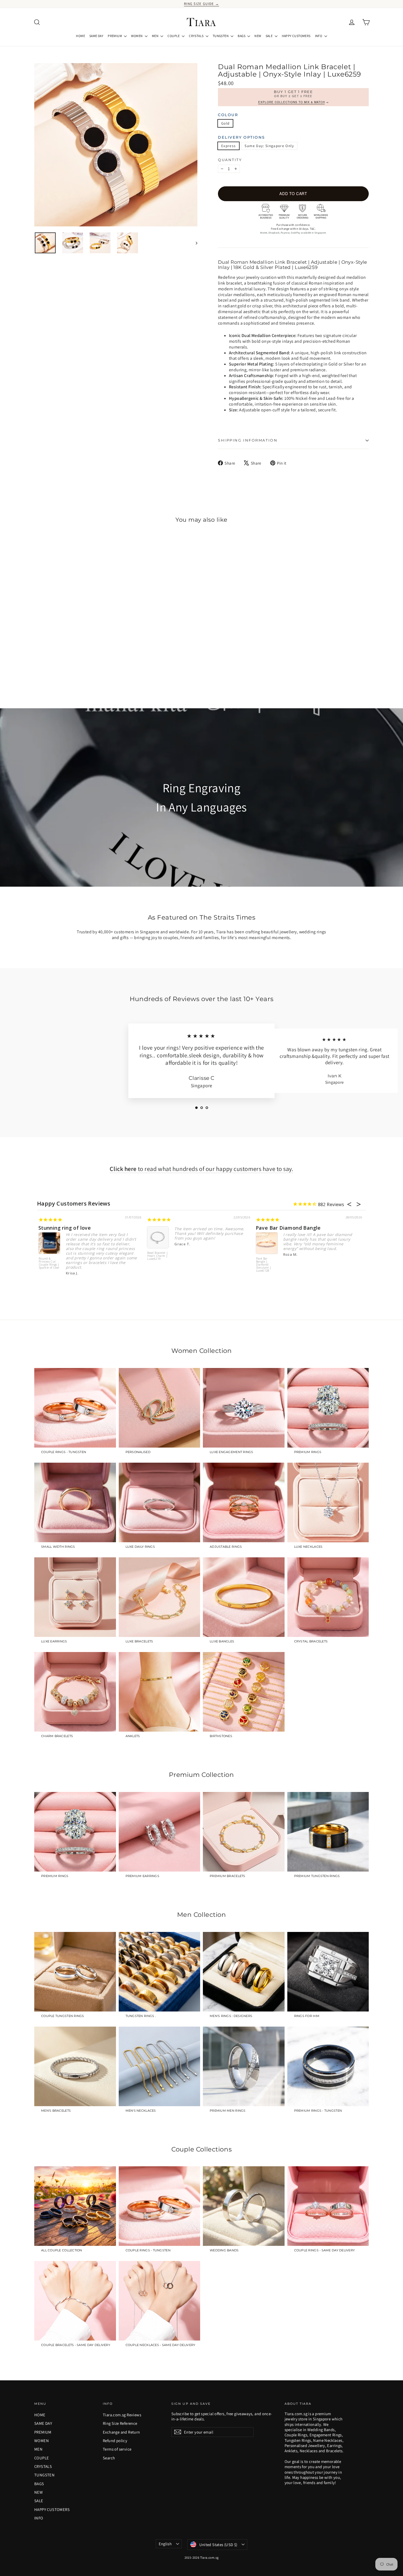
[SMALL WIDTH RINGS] (75, 1502)
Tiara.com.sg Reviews (122, 2415)
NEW (258, 36)
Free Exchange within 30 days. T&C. (293, 229)
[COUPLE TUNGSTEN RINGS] (75, 1972)
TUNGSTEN (221, 36)
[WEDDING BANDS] (244, 2206)
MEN (156, 36)
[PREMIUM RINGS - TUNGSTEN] (328, 2066)
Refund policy (115, 2441)
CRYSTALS (197, 36)
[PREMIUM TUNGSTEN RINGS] (328, 1832)
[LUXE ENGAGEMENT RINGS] (244, 1408)
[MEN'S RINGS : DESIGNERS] (244, 1972)
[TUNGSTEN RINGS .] (160, 1972)
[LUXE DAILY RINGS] (160, 1502)
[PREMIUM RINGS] (328, 1408)
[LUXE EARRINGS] (75, 1597)
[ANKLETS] (160, 1692)
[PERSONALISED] (160, 1408)
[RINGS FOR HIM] (328, 1972)
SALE (269, 36)
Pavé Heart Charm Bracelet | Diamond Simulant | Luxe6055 (50, 1259)
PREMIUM (115, 36)
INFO (319, 36)
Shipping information (248, 440)
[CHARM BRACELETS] (75, 1692)
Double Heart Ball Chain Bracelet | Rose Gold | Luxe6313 (267, 1265)
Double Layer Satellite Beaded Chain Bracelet (205, 1228)
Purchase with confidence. (293, 225)
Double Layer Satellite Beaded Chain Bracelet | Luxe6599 (158, 1265)
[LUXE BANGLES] (244, 1597)
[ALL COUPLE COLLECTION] (75, 2206)
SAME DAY (96, 36)
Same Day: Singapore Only (269, 146)
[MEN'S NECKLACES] (160, 2066)
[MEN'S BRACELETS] (75, 2066)
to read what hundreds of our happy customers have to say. (201, 1169)
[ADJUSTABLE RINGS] (244, 1502)
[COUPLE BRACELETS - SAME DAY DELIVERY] (75, 2301)
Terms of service (117, 2449)
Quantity (230, 160)
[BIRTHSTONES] (244, 1692)
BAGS (242, 36)
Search (109, 2458)
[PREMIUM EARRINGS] (160, 1832)
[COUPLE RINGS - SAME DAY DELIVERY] (328, 2206)
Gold (225, 123)
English (165, 2544)
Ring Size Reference (120, 2423)
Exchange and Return (121, 2432)
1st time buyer (275, 1228)
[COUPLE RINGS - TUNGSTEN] (75, 1408)
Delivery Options (242, 137)
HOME (80, 36)
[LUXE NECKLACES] (328, 1502)
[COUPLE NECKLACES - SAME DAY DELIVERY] (160, 2301)
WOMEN (137, 36)
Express (229, 146)
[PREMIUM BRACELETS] (244, 1832)
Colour (228, 115)
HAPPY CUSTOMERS (296, 36)
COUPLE (174, 36)
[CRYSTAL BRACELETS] (328, 1597)
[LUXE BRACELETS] (160, 1597)
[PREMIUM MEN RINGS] (244, 2066)
